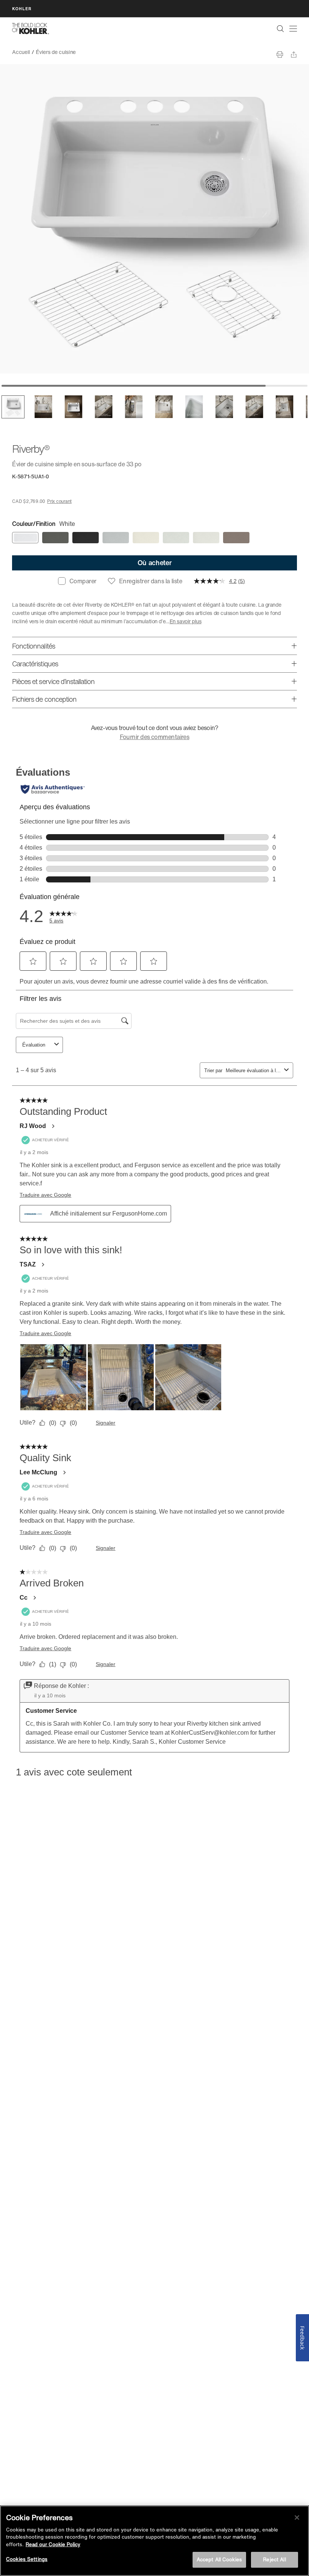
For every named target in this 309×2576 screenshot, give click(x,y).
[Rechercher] (280, 29)
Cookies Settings (27, 2559)
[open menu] (293, 29)
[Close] (297, 2518)
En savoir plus (186, 621)
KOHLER (22, 8)
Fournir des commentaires (155, 737)
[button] (13, 407)
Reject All (274, 2560)
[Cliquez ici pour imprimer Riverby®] (280, 55)
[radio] (25, 538)
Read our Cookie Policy (53, 2544)
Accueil (21, 52)
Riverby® (92, 52)
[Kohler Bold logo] (31, 29)
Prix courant (59, 501)
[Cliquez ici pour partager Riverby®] (294, 55)
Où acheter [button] (155, 563)
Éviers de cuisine (56, 52)
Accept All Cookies (219, 2560)
